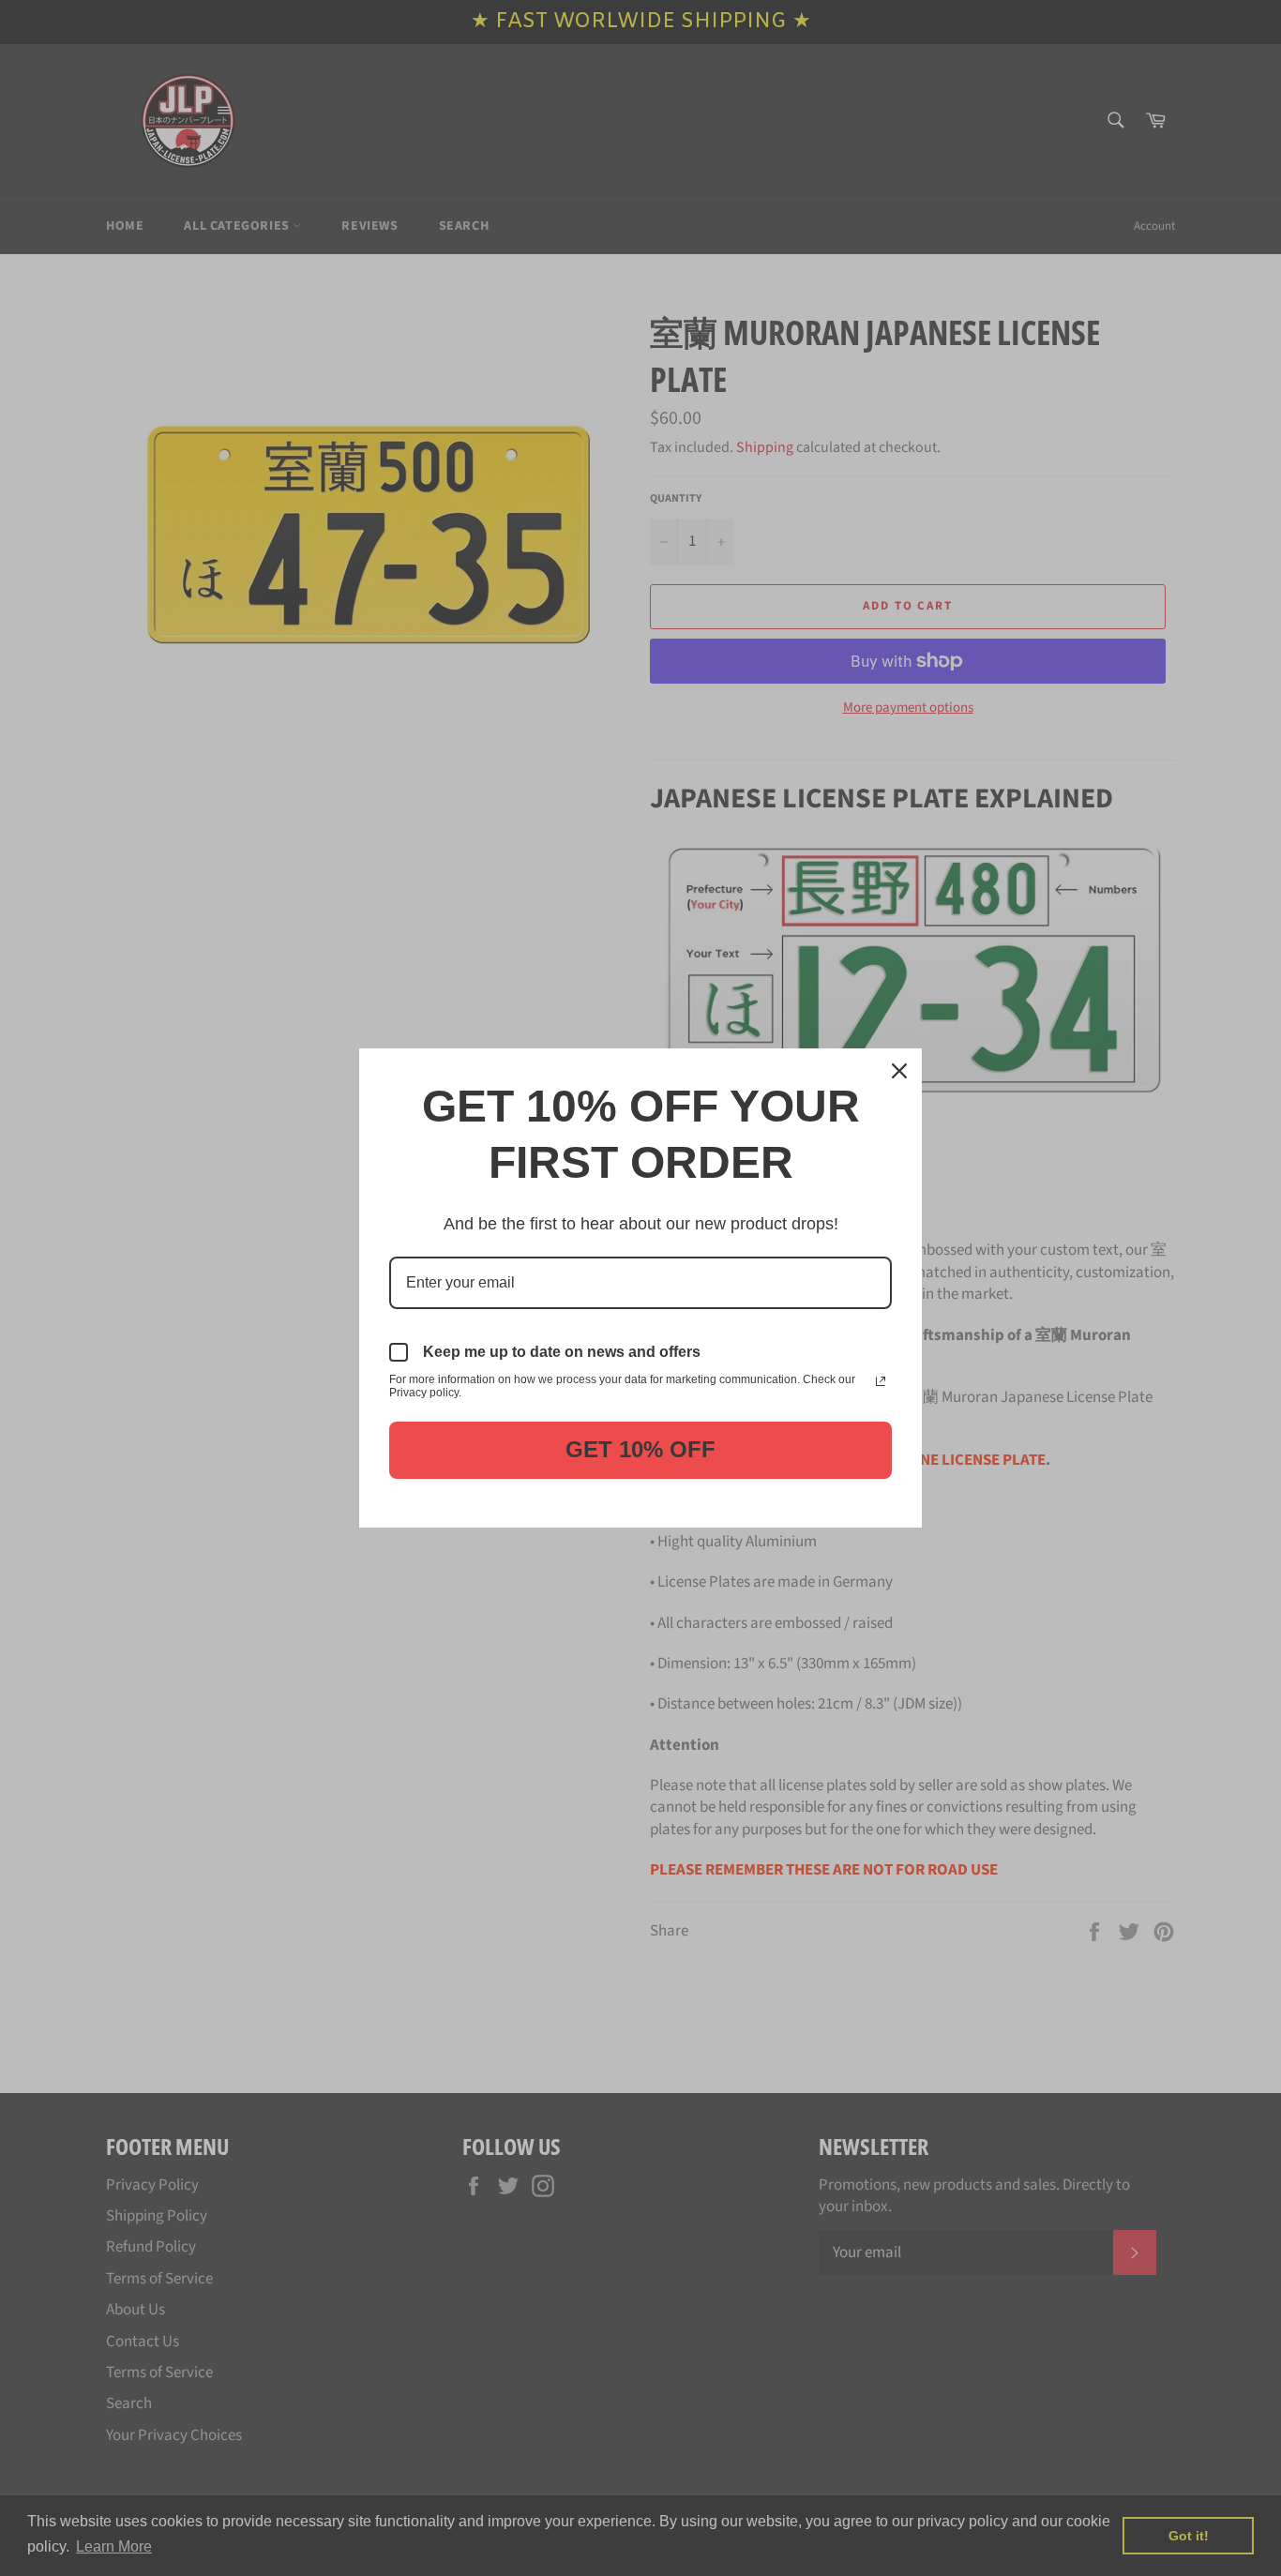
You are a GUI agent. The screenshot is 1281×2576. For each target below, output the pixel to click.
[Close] (899, 1071)
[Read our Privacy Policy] (881, 1381)
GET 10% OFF (640, 1449)
